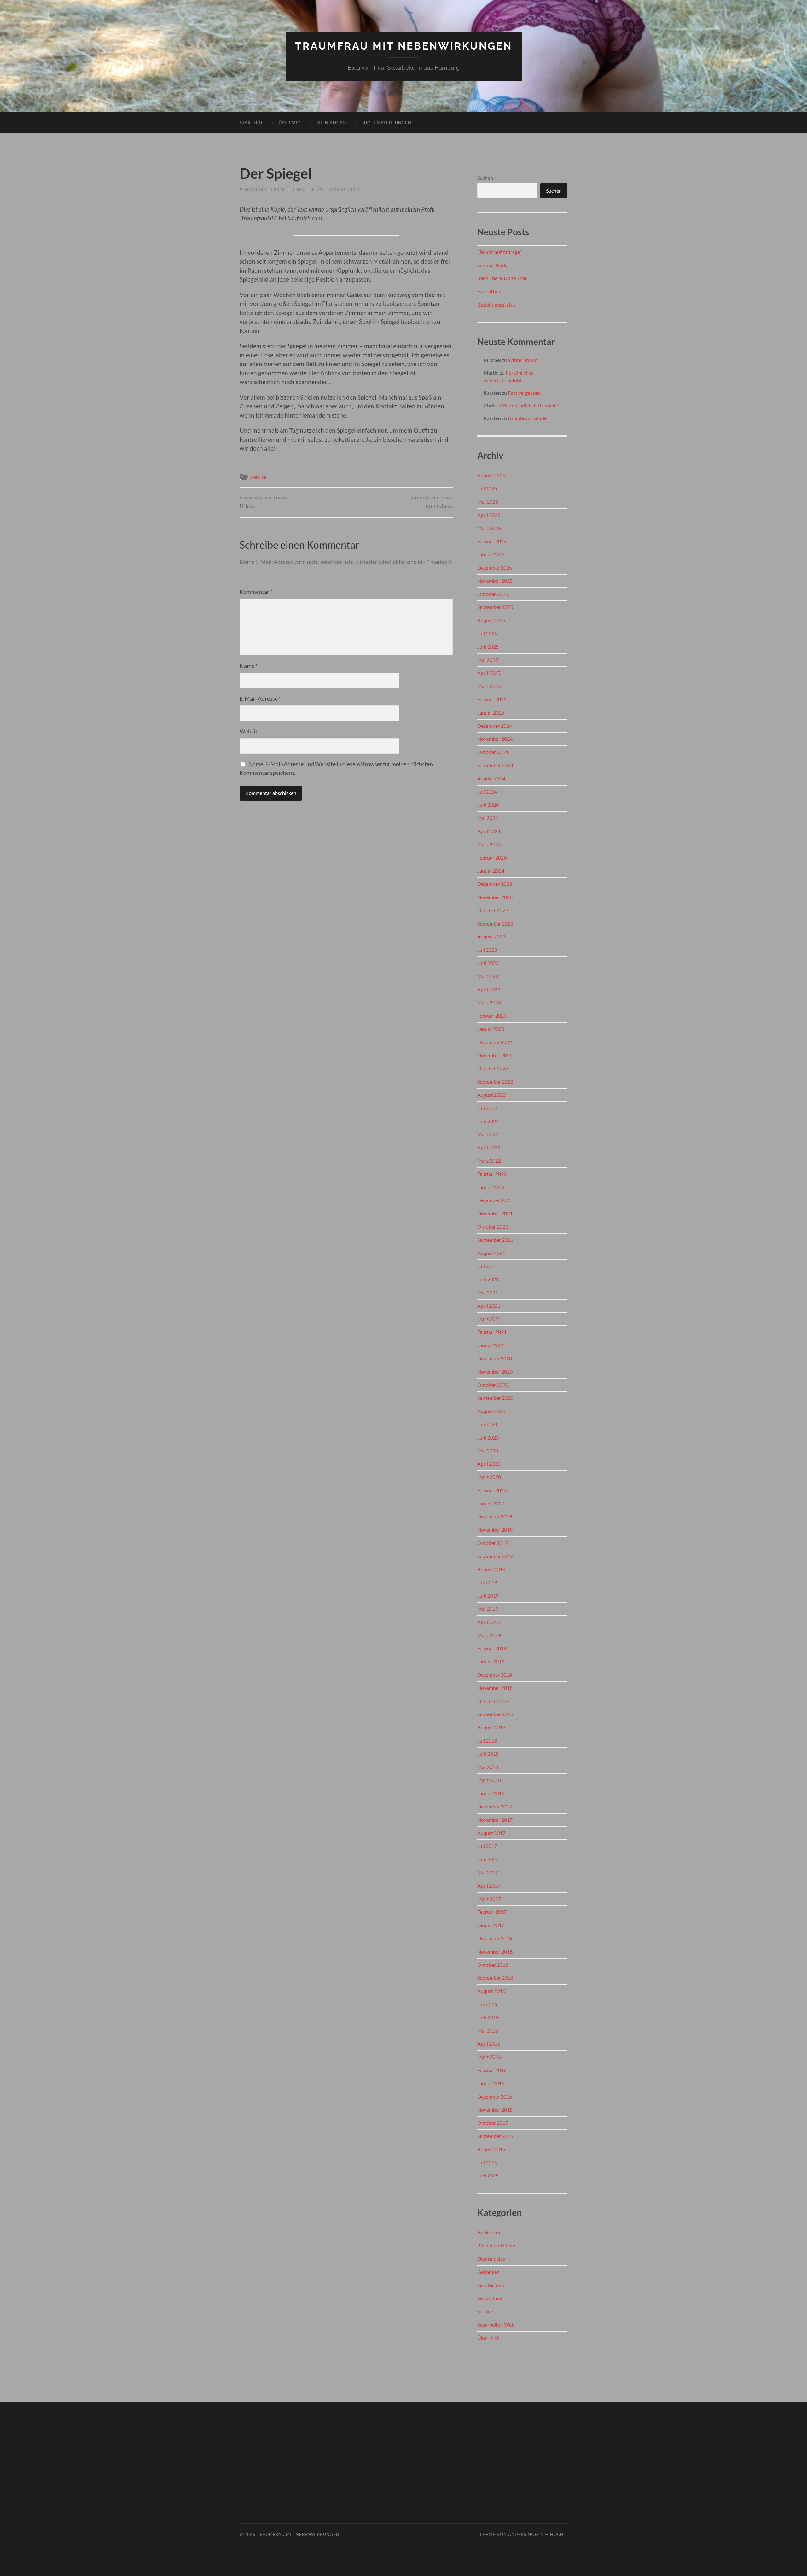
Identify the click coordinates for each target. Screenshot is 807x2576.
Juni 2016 (488, 2017)
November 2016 (495, 1951)
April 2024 (489, 831)
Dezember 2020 (495, 1358)
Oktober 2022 (493, 1068)
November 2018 (495, 1688)
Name (249, 666)
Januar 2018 (491, 1793)
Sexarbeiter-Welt (496, 2325)
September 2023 (495, 923)
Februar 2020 (492, 1490)
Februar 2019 (492, 1648)
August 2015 (491, 2149)
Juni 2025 (488, 647)
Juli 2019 (487, 1582)
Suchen (485, 178)
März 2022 (489, 1161)
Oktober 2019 (493, 1543)
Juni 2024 (488, 805)
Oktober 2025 (493, 594)
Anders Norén (526, 2534)
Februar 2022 (492, 1174)
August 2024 (491, 778)
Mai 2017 (488, 1872)
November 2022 (495, 1055)
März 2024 (489, 844)
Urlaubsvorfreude (527, 418)
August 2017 (491, 1833)
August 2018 (491, 1727)
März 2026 (489, 528)
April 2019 (489, 1622)
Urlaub (263, 502)
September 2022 (495, 1081)
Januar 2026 (491, 554)
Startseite (253, 123)
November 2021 (495, 1213)
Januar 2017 (491, 1925)
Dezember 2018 (495, 1675)
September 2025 (495, 607)
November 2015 (495, 2109)
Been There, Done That (502, 278)
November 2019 (495, 1530)
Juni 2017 (488, 1859)
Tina (298, 189)
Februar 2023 (492, 1016)
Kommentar (256, 592)
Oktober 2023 (493, 910)
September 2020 (495, 1398)
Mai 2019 (488, 1609)
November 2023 (495, 897)
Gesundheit (490, 2298)
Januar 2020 (491, 1503)
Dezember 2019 (495, 1516)
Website (250, 731)
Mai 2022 (488, 1134)
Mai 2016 (488, 2031)
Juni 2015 (488, 2175)
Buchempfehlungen (386, 123)
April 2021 (489, 1306)
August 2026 (491, 475)
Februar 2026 (492, 541)
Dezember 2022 (495, 1042)
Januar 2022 (491, 1187)
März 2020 (489, 1477)
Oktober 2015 (493, 2123)
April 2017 (489, 1886)
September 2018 (495, 1714)
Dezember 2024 (495, 726)
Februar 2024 (492, 858)
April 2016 (489, 2044)
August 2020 (491, 1411)
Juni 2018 (488, 1754)
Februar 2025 (492, 699)
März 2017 (489, 1899)
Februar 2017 (492, 1912)
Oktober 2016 (493, 1965)
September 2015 (495, 2136)
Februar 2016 (492, 2070)
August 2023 (491, 936)
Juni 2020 (488, 1437)
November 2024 (495, 739)
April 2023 (489, 989)
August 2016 (491, 1991)
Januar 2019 (491, 1661)
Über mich (291, 123)
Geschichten (491, 2285)
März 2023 (489, 1002)
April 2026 (489, 515)
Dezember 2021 (495, 1200)
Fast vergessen (524, 393)
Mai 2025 (488, 660)
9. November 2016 (262, 189)
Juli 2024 (487, 792)
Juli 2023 (487, 950)
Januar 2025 (491, 713)
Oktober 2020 (493, 1385)
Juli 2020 (487, 1424)
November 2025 (495, 581)
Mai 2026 (488, 502)
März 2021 (489, 1319)
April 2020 (489, 1464)
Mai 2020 (488, 1450)
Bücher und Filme (496, 2245)
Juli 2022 (487, 1108)
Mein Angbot (333, 123)
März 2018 (489, 1780)
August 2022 (491, 1095)
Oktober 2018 (493, 1701)
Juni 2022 (488, 1121)
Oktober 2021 (493, 1227)
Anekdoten (489, 2232)
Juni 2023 (488, 963)
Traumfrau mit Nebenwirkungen (404, 46)
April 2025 (489, 673)
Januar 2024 (491, 870)
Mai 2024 (488, 818)
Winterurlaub (523, 360)
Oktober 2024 (493, 752)
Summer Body (492, 265)
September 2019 (495, 1556)
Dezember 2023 (495, 884)
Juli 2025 (487, 633)
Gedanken (488, 2272)
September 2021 (495, 1240)
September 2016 (495, 1978)
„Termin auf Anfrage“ (499, 252)
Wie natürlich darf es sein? (530, 405)
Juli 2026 (487, 488)
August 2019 (491, 1569)
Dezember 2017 (495, 1806)
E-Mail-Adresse (260, 698)
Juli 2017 (487, 1846)
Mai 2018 (488, 1767)
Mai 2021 (488, 1292)
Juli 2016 (487, 2004)
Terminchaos (432, 502)
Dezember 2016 (495, 1938)
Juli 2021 (487, 1266)
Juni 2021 (488, 1279)
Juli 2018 (487, 1741)
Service (259, 477)
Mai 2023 (488, 976)
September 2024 (495, 765)
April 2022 (489, 1147)
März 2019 (489, 1635)
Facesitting (489, 291)
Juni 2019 (488, 1595)
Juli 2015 (487, 2162)
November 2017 (495, 1820)
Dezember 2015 (495, 2097)
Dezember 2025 (495, 567)
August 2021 (491, 1253)
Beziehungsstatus (496, 304)
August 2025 (491, 620)
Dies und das (491, 2259)
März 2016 (489, 2057)
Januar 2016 (491, 2083)
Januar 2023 (491, 1029)
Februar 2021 (492, 1332)
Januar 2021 (491, 1345)
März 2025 (489, 686)
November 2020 (495, 1372)
